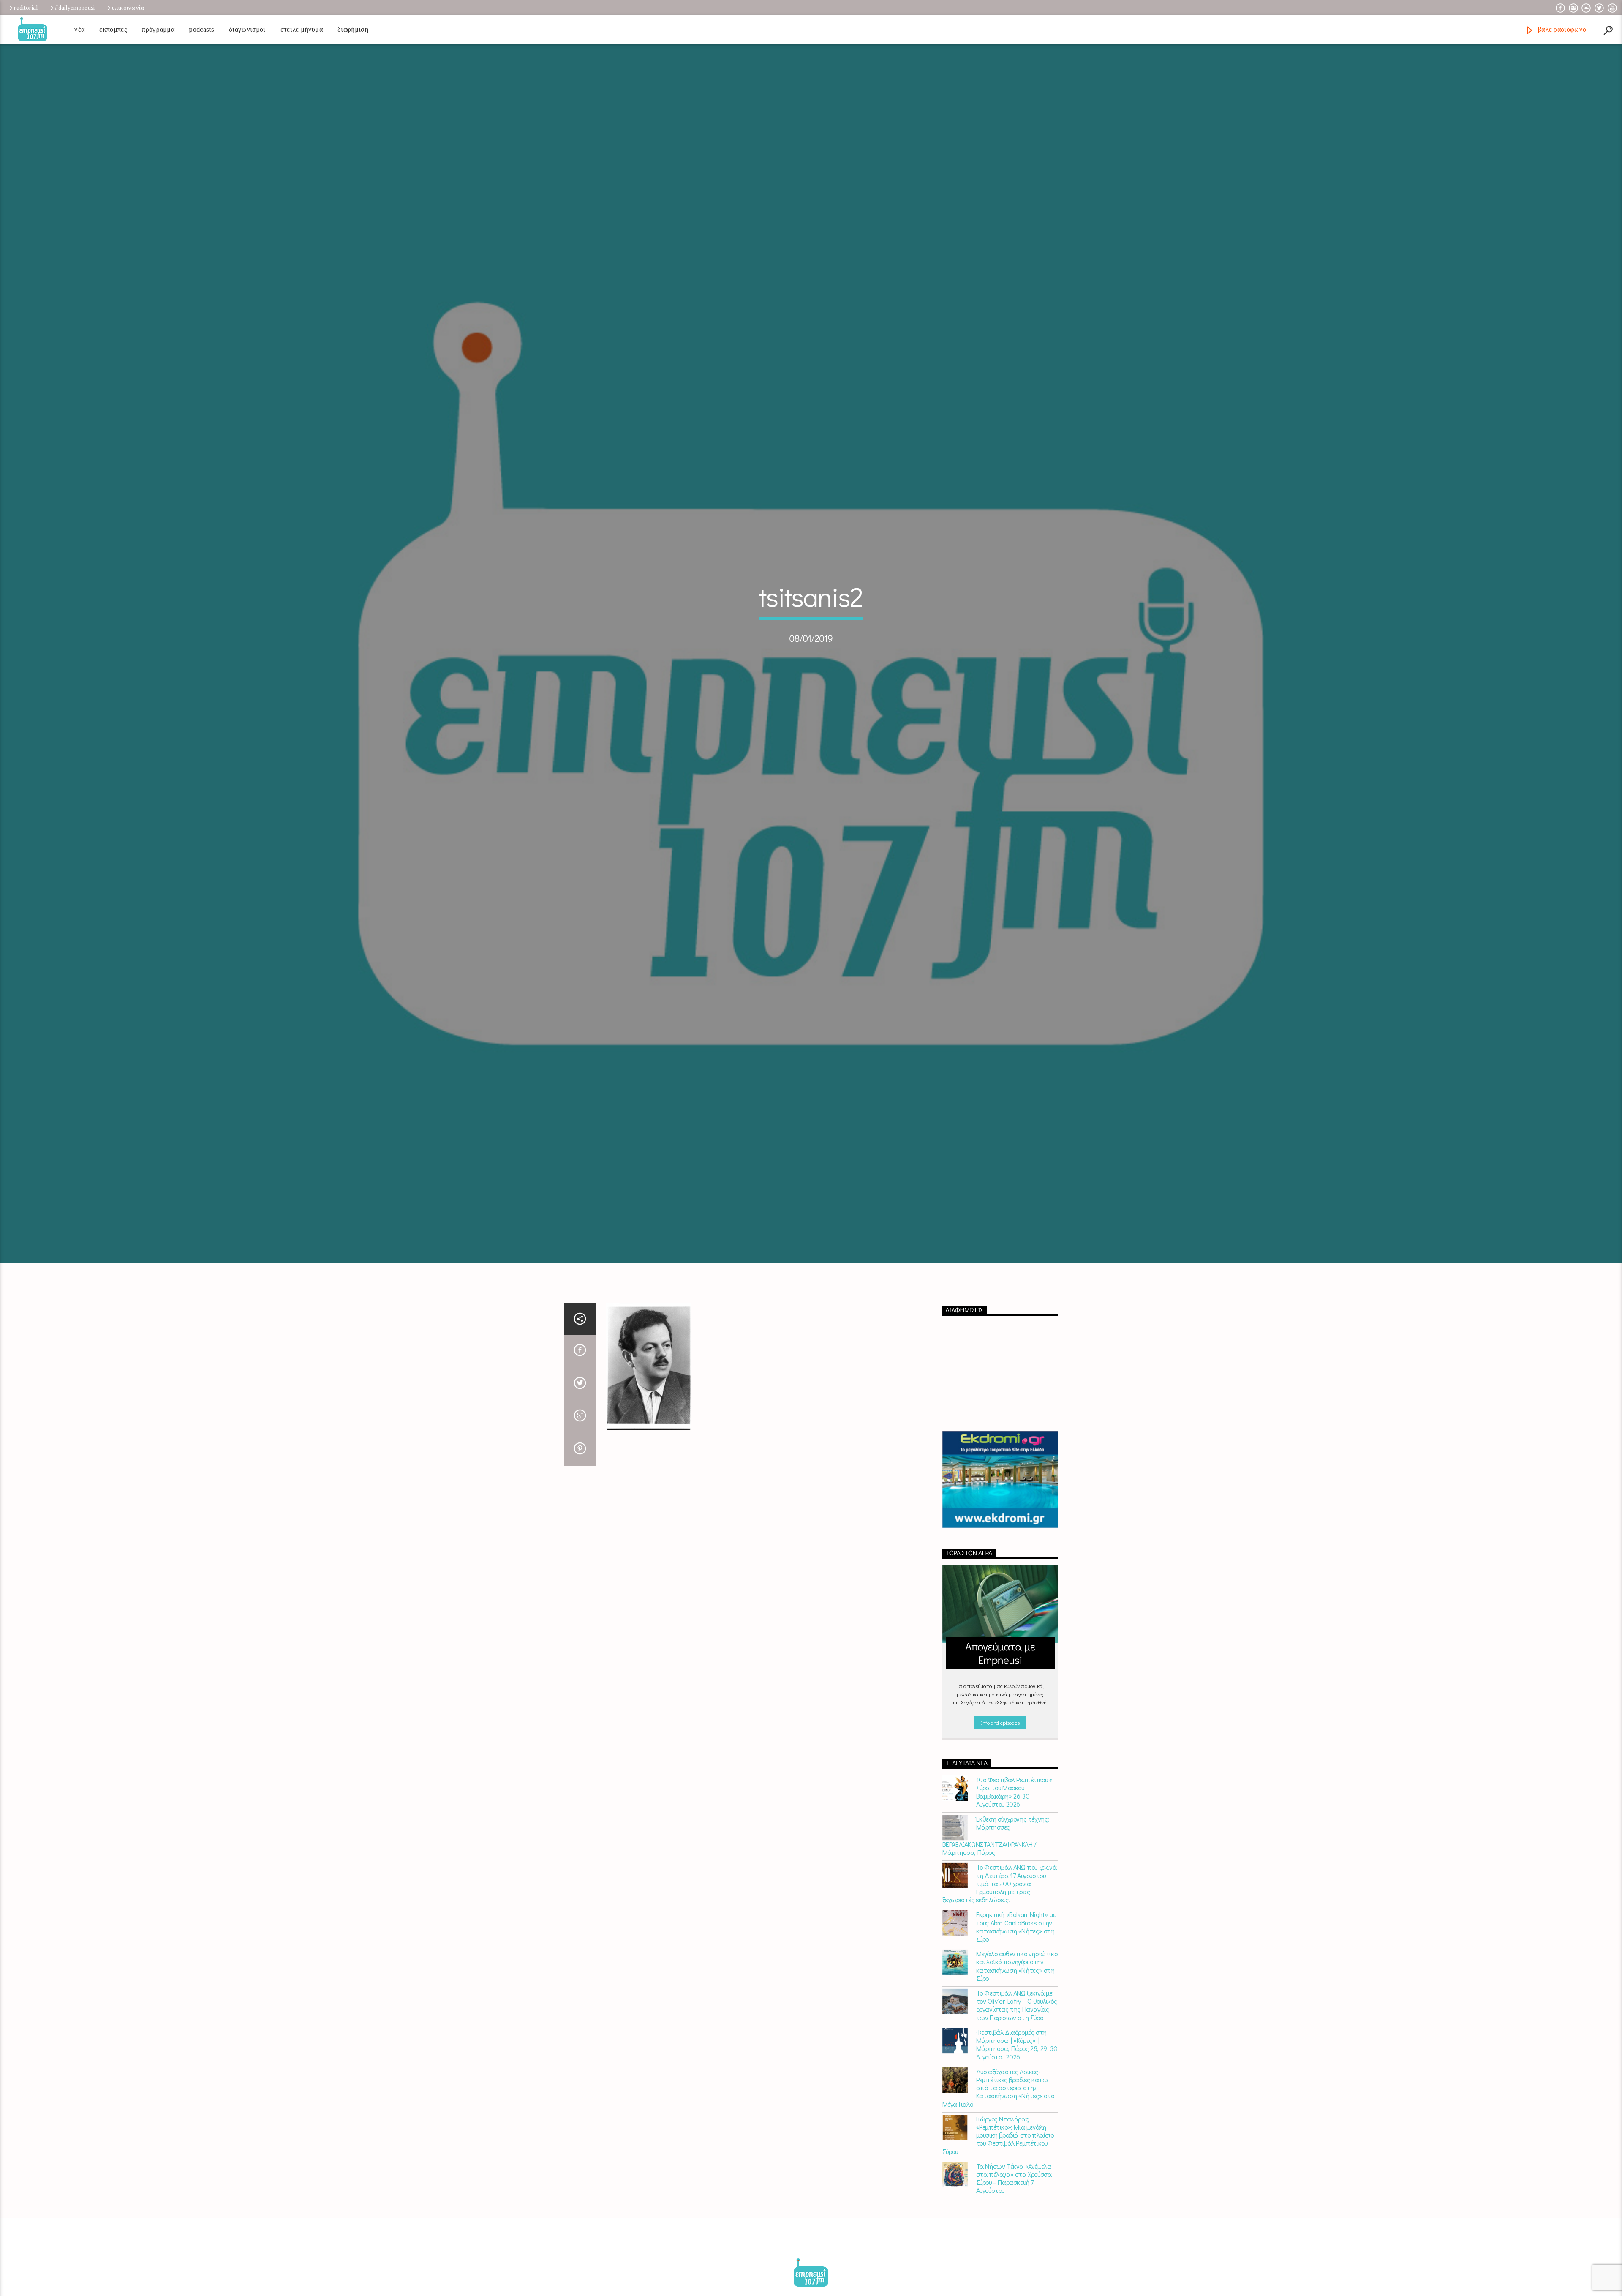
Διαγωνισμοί (247, 29)
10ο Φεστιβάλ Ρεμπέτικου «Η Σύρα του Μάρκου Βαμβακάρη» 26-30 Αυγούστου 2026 (1016, 1835)
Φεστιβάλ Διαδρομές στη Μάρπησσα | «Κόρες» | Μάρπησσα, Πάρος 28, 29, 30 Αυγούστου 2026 (1017, 2087)
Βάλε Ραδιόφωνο (1561, 29)
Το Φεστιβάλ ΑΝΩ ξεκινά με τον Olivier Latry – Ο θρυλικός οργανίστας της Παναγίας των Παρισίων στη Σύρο (1017, 2048)
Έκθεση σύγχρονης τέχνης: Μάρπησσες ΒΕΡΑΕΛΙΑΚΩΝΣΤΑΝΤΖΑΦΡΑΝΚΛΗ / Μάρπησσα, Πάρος (996, 1879)
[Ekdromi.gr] (1000, 1522)
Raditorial (26, 8)
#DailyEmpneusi (75, 8)
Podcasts (202, 29)
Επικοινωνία (128, 8)
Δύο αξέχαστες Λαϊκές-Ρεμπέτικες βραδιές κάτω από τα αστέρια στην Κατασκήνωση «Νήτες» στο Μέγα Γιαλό (998, 2131)
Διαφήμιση (353, 29)
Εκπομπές (113, 29)
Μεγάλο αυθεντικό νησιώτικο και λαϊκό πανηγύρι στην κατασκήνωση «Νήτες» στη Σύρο (1017, 2009)
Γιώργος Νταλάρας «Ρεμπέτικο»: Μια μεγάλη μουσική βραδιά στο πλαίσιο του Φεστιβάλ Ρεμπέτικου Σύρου (998, 2178)
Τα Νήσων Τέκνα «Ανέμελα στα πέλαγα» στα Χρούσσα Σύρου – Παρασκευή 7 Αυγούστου (1014, 2221)
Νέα (79, 29)
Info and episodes (1000, 1766)
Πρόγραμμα (158, 29)
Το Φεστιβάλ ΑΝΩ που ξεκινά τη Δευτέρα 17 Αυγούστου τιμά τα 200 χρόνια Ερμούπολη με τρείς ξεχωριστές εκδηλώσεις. (1000, 1926)
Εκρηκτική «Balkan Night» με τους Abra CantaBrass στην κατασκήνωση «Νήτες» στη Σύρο (1016, 1970)
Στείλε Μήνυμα (302, 29)
